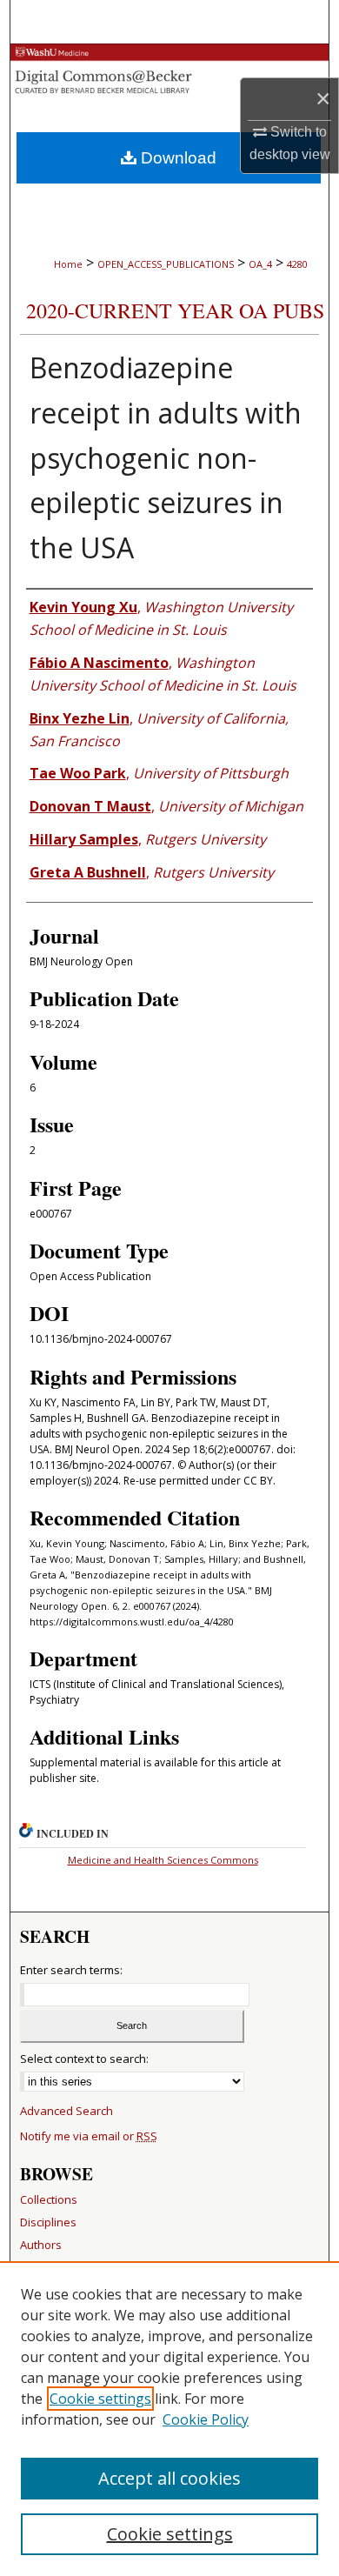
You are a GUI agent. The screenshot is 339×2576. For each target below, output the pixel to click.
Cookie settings (100, 2399)
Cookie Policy (206, 2419)
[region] (169, 2419)
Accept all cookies (169, 2478)
